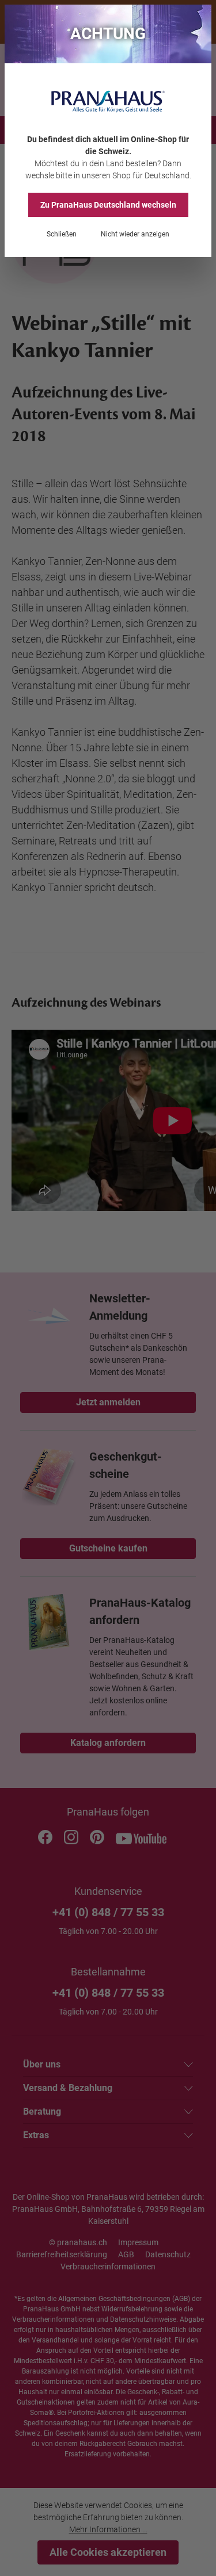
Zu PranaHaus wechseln (108, 205)
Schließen (62, 234)
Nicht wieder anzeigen (135, 234)
